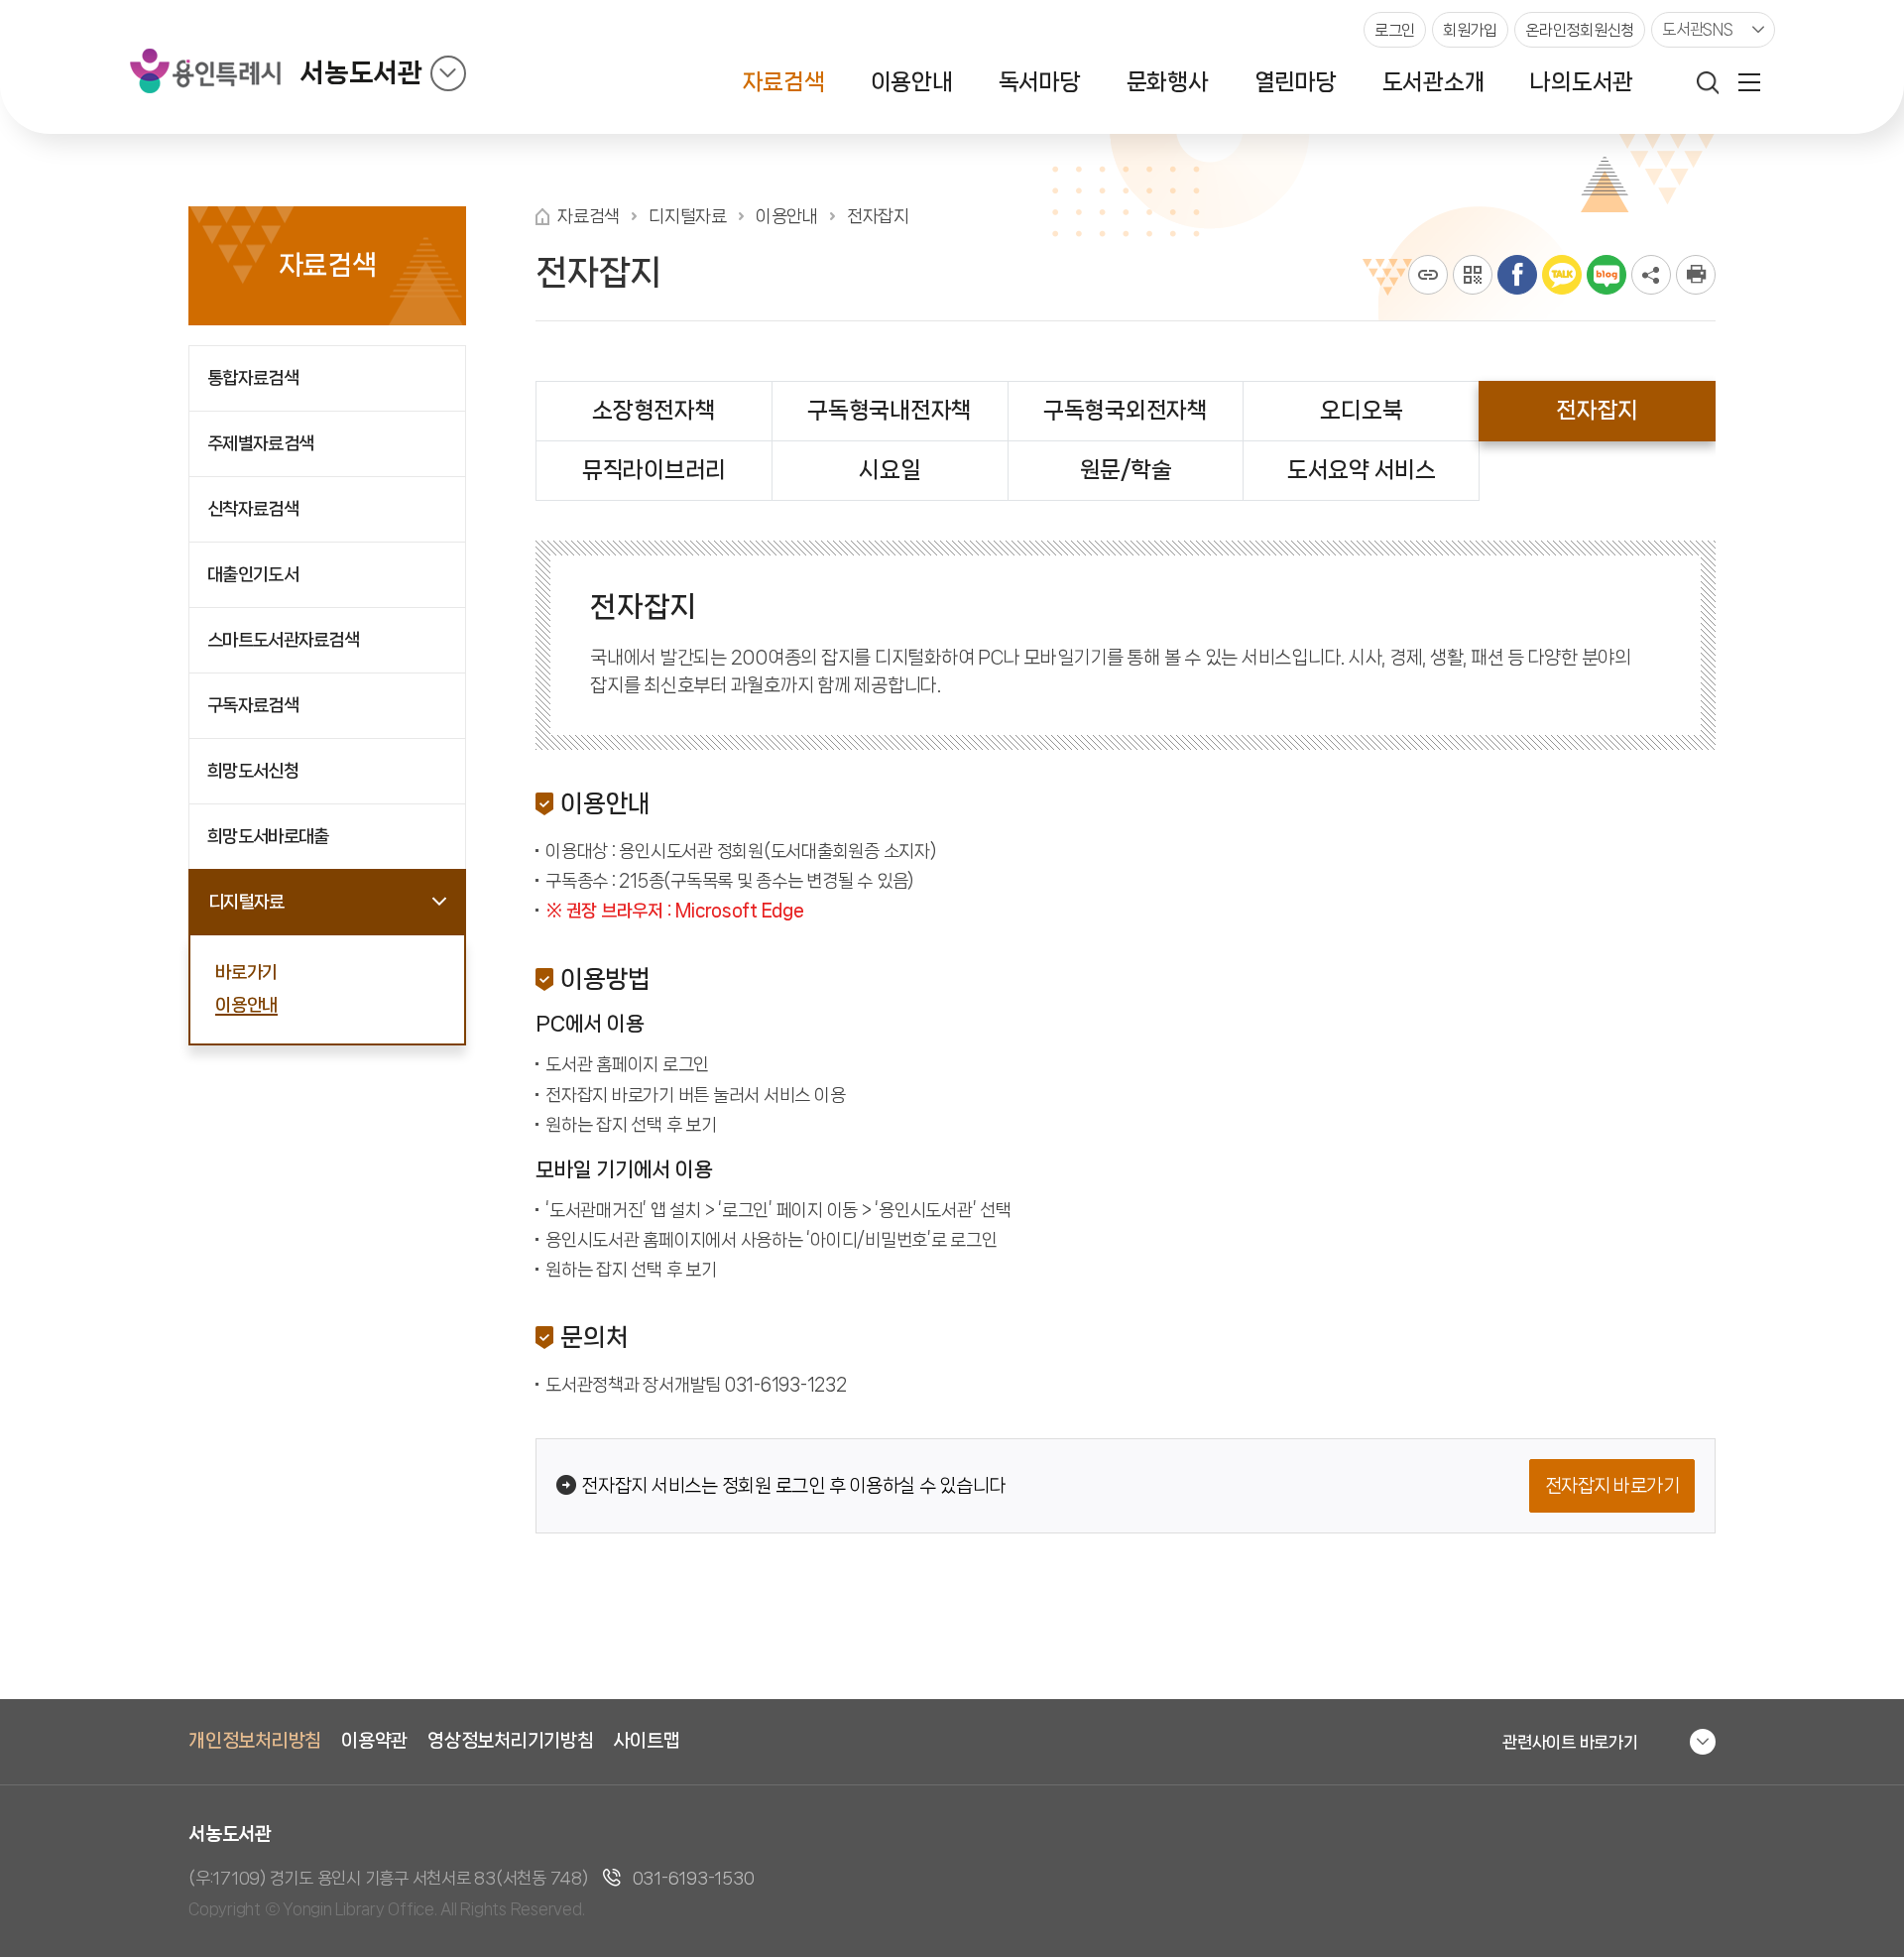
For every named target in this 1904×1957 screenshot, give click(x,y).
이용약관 (374, 1741)
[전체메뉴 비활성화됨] (1749, 82)
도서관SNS (1698, 29)
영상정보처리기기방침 (511, 1741)
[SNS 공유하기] (1651, 275)
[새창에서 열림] (1696, 275)
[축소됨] (448, 73)
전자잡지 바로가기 (1612, 1486)
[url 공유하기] (1428, 275)
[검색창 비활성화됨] (1708, 82)
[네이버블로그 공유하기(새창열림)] (1606, 275)
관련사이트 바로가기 (1570, 1742)
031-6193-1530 (694, 1878)
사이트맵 (647, 1741)
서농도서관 (361, 73)
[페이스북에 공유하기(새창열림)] (1517, 275)
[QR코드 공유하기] (1473, 275)
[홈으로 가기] (542, 217)
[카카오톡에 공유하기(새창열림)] (1562, 275)
